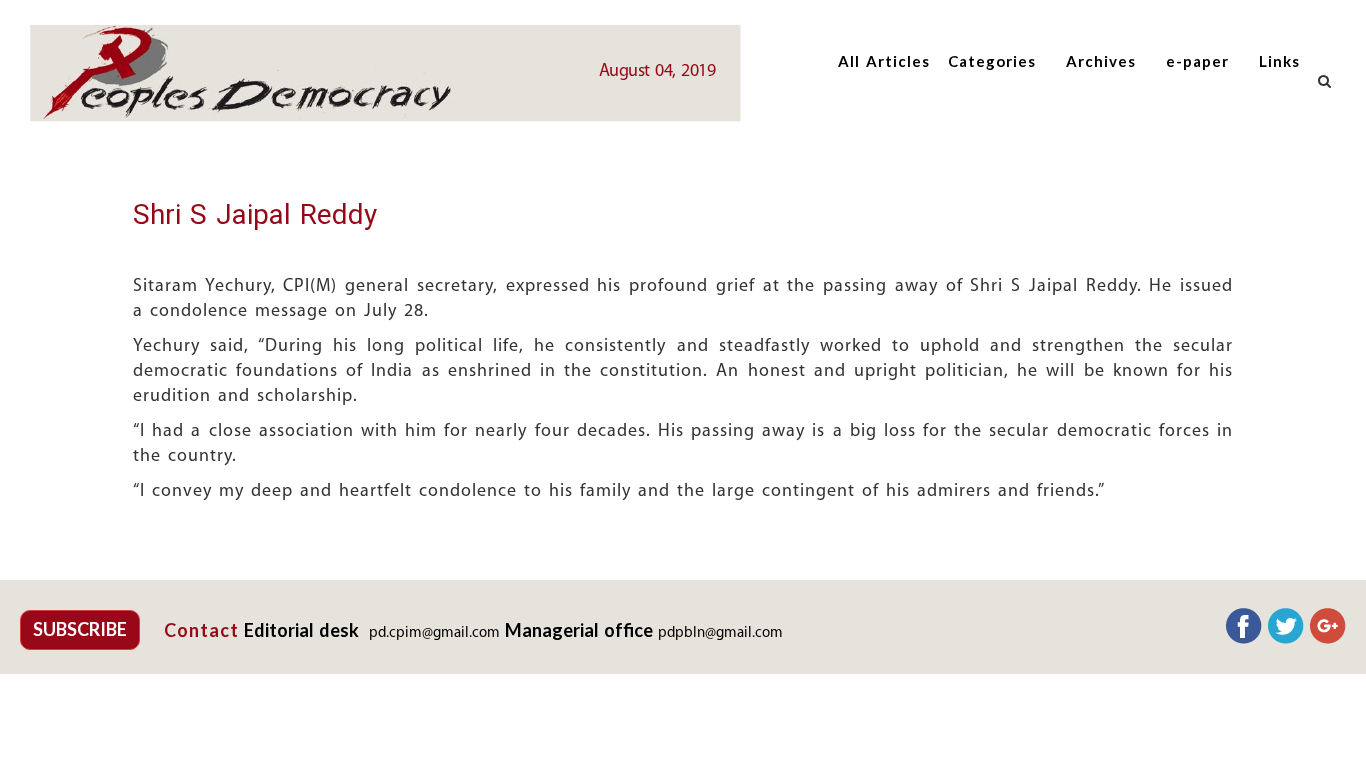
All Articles (884, 61)
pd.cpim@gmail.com (434, 633)
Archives (1101, 61)
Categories (992, 61)
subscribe (80, 629)
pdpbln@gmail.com (720, 633)
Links (1279, 61)
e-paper (1197, 61)
